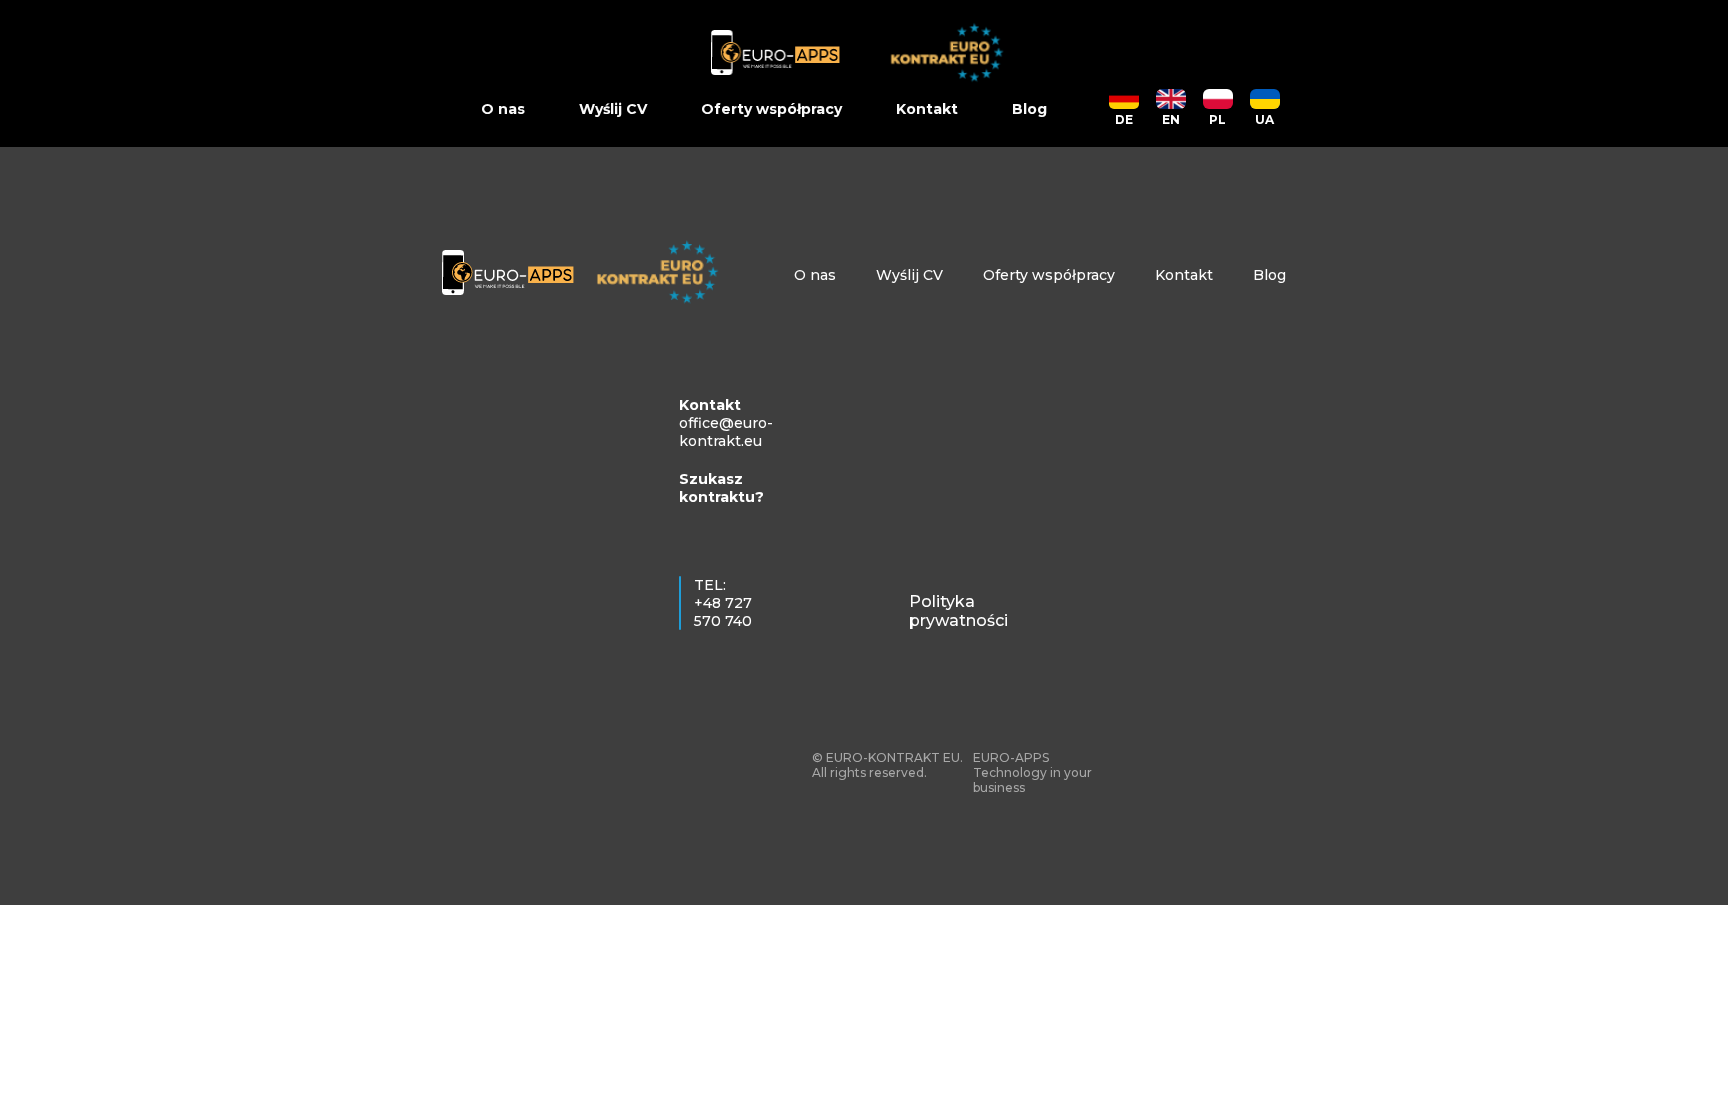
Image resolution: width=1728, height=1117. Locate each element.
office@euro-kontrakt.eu (726, 432)
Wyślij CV (613, 109)
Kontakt (927, 109)
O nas (503, 109)
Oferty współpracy (771, 109)
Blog (1029, 109)
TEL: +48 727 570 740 (723, 603)
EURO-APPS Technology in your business (1032, 772)
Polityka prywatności (958, 611)
